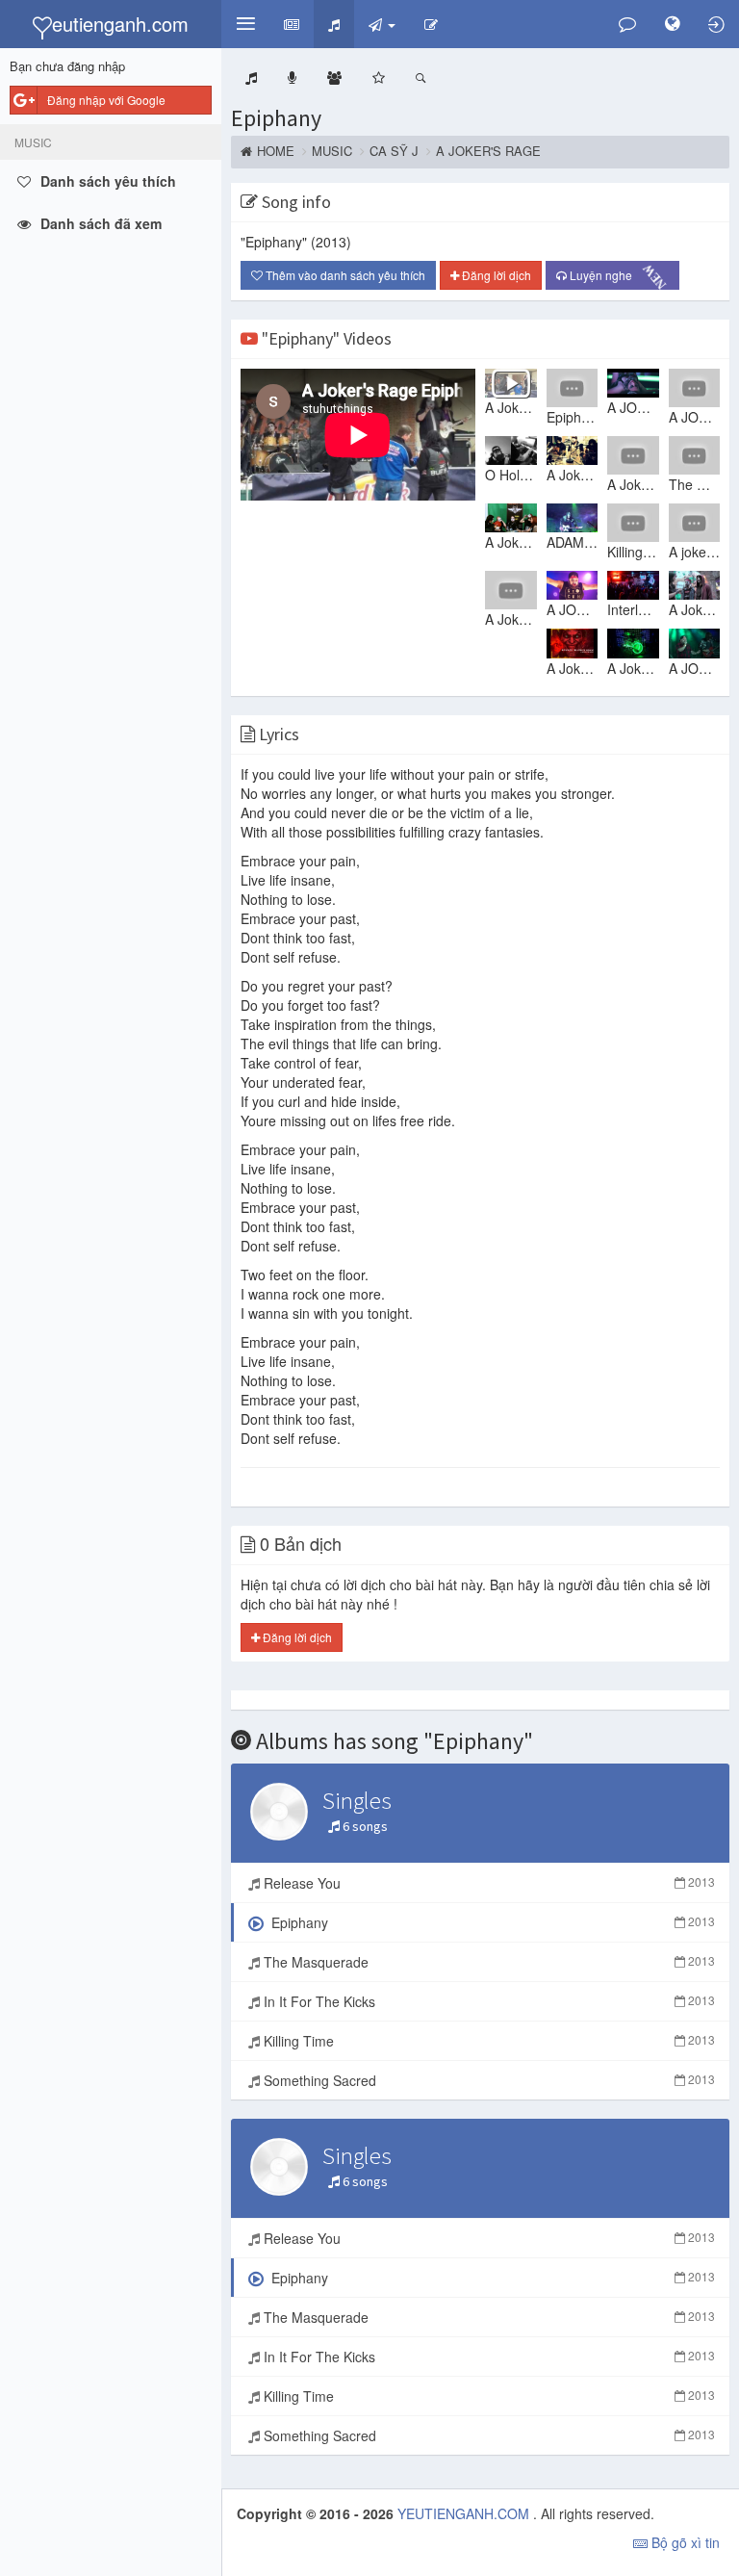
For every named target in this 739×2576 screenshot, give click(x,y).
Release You (487, 1883)
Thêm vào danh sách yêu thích (344, 275)
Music (332, 151)
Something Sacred (487, 2080)
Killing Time (487, 2041)
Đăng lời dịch (495, 275)
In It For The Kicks (487, 2001)
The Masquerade (487, 1962)
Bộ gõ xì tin (684, 2542)
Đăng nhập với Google (106, 100)
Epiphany (276, 118)
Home (276, 151)
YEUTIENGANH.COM (465, 2513)
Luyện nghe (616, 275)
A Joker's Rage (488, 151)
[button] (245, 24)
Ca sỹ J (394, 151)
